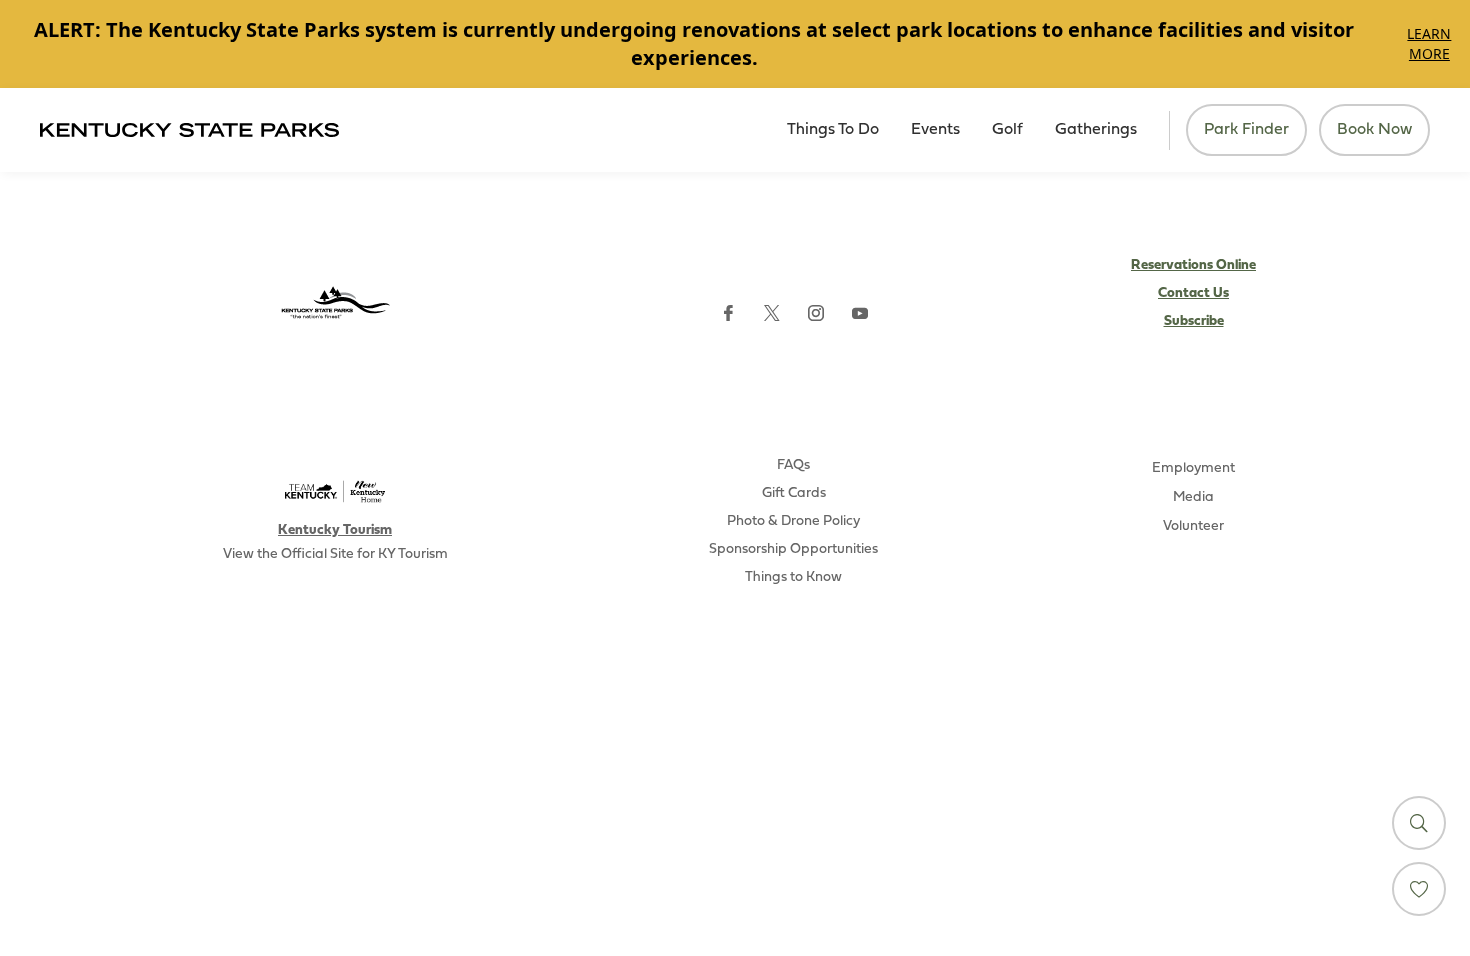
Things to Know (793, 577)
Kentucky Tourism (335, 530)
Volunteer (1193, 526)
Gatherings (1096, 130)
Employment (1193, 468)
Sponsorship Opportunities (793, 549)
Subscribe (1194, 321)
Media (1193, 497)
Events (935, 130)
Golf (1007, 130)
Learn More (1429, 43)
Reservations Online (1193, 265)
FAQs (793, 465)
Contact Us (1193, 293)
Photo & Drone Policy (793, 521)
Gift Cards (794, 493)
